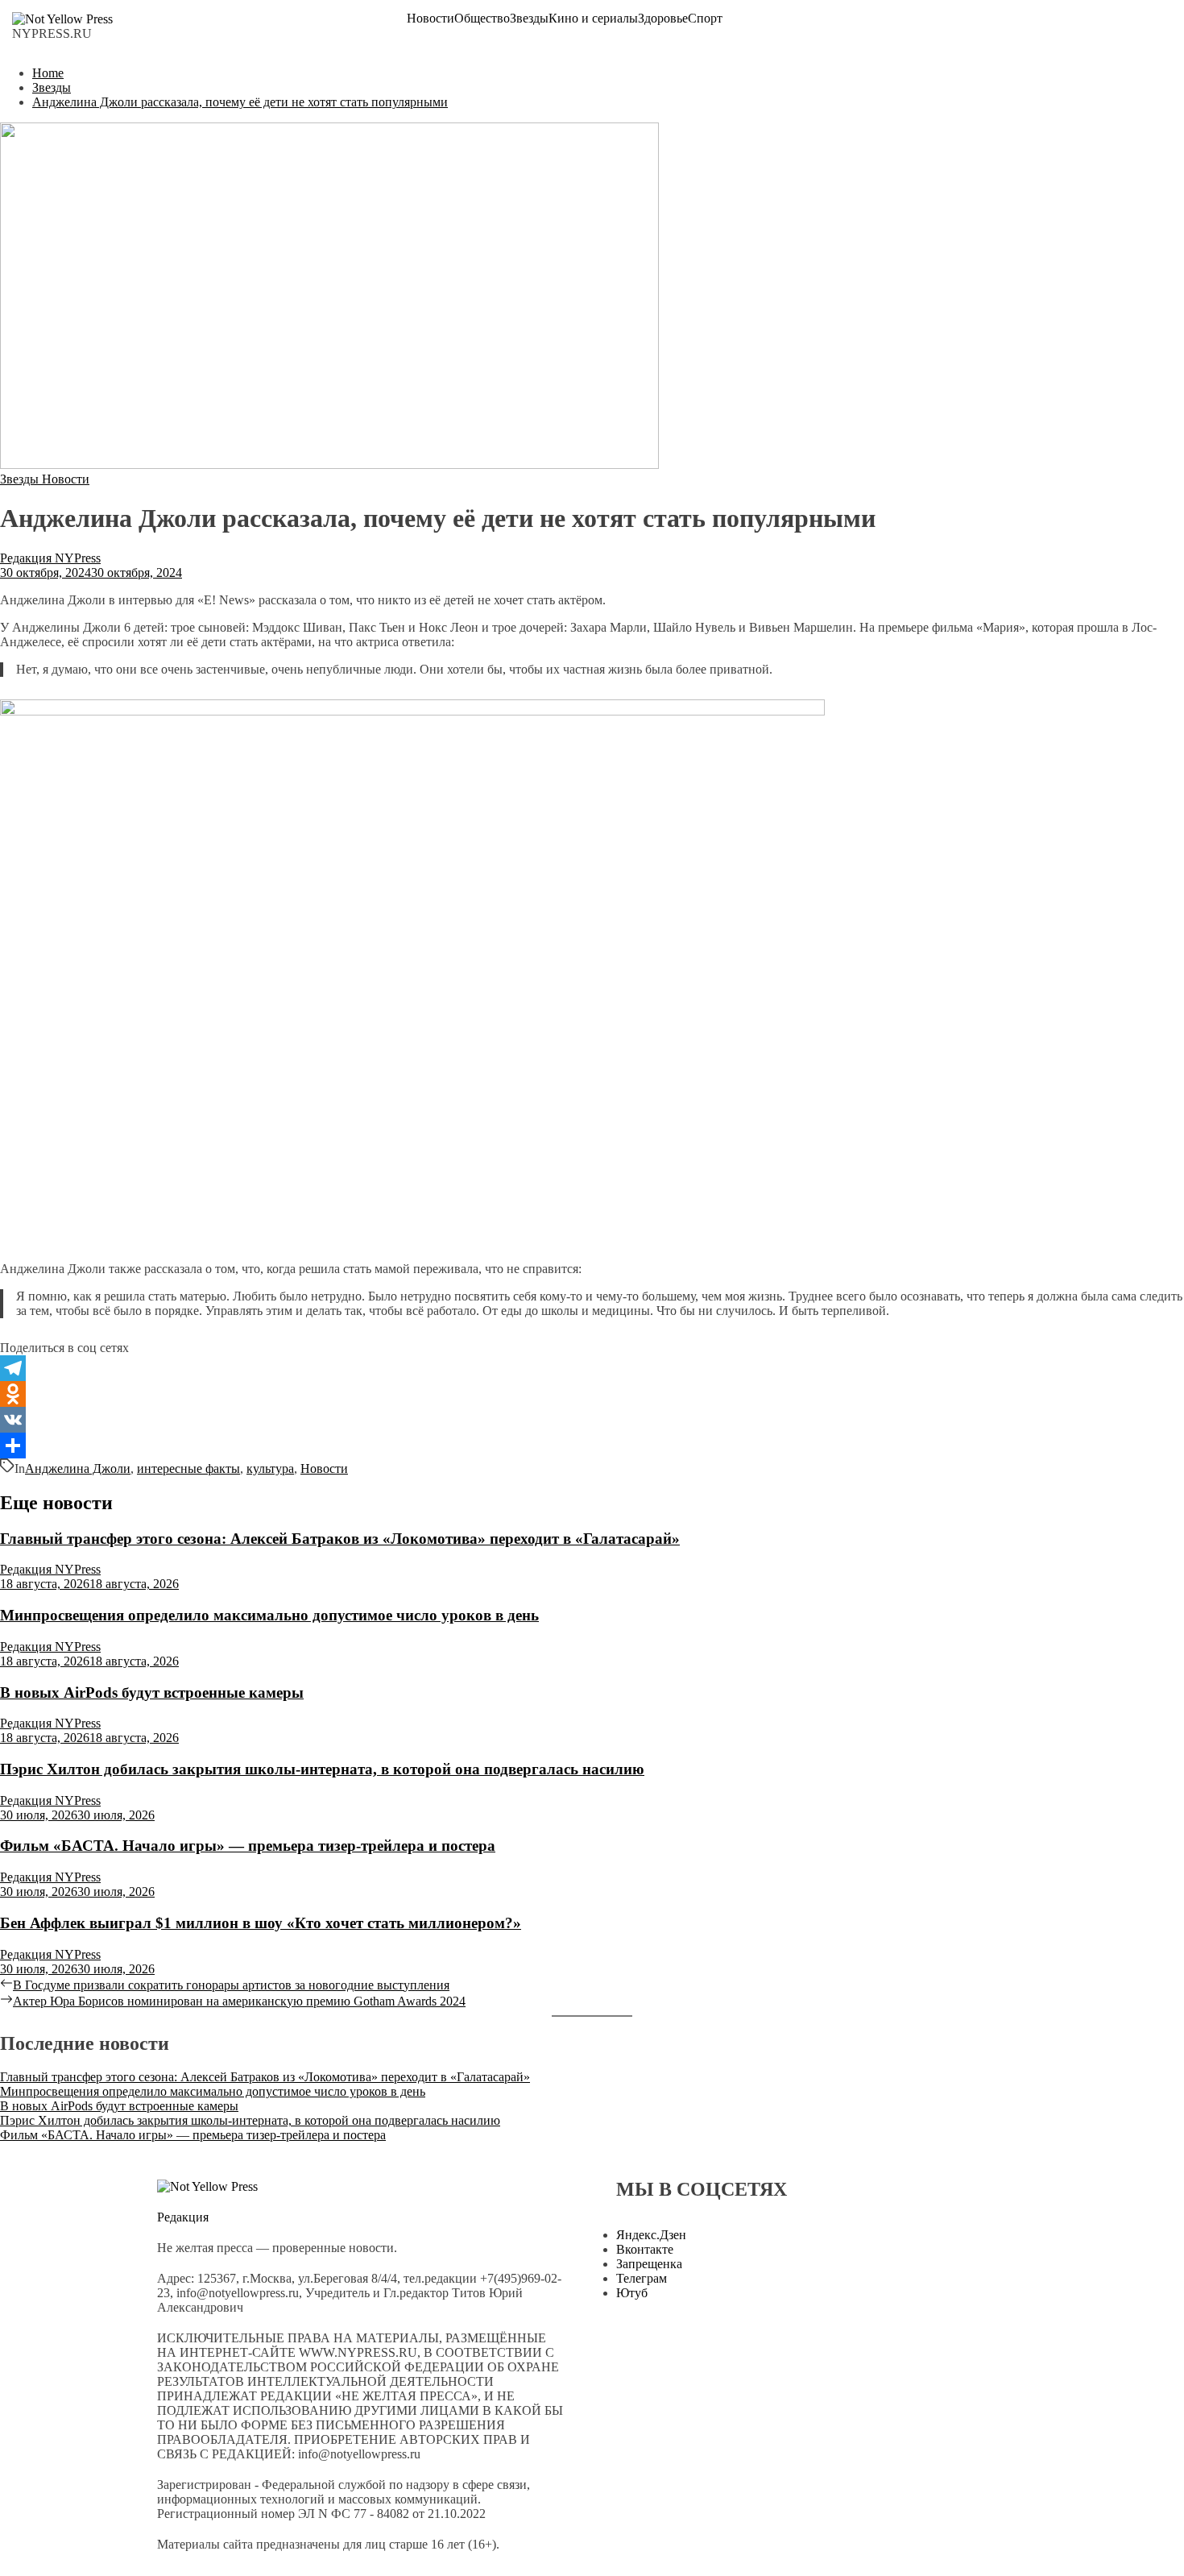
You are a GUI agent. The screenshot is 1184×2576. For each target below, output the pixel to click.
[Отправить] (592, 1446)
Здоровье (663, 19)
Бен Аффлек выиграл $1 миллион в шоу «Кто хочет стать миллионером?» (261, 1923)
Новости (431, 19)
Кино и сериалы (593, 19)
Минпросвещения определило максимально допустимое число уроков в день (269, 1615)
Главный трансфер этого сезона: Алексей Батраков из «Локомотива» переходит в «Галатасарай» (340, 1539)
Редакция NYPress (50, 558)
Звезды (529, 19)
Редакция (183, 2217)
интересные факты (188, 1468)
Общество (482, 19)
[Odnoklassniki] (592, 1394)
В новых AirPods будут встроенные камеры (152, 1692)
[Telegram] (592, 1368)
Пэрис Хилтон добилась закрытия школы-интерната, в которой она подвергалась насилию (322, 1769)
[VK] (592, 1420)
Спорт (705, 19)
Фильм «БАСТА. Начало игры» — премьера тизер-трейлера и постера (248, 1846)
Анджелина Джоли (78, 1468)
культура (270, 1468)
